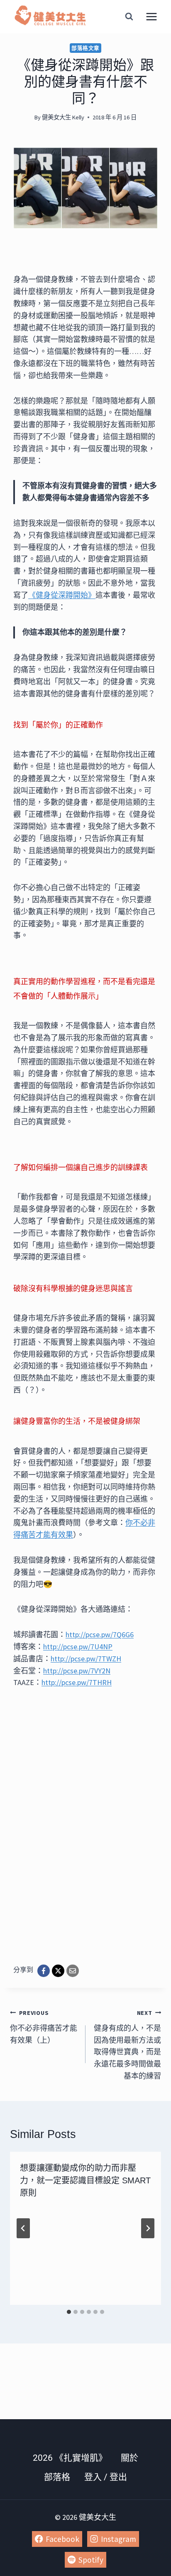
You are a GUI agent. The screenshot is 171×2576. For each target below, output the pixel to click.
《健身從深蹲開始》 (62, 595)
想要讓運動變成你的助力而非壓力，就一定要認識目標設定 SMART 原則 (85, 2180)
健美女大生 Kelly (63, 117)
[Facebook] (44, 1971)
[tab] (69, 2312)
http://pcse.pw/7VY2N (77, 1671)
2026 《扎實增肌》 (70, 2458)
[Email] (73, 1971)
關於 (129, 2458)
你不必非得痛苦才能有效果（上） (44, 2027)
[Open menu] (151, 16)
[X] (58, 1971)
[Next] (148, 2228)
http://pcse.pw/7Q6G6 (100, 1634)
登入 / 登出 (106, 2477)
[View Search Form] (129, 17)
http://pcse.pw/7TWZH (86, 1659)
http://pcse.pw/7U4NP (78, 1647)
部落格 (57, 2477)
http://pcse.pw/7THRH (77, 1682)
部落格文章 (85, 48)
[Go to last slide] (23, 2228)
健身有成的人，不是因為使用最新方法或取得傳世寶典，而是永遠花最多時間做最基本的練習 (127, 2045)
